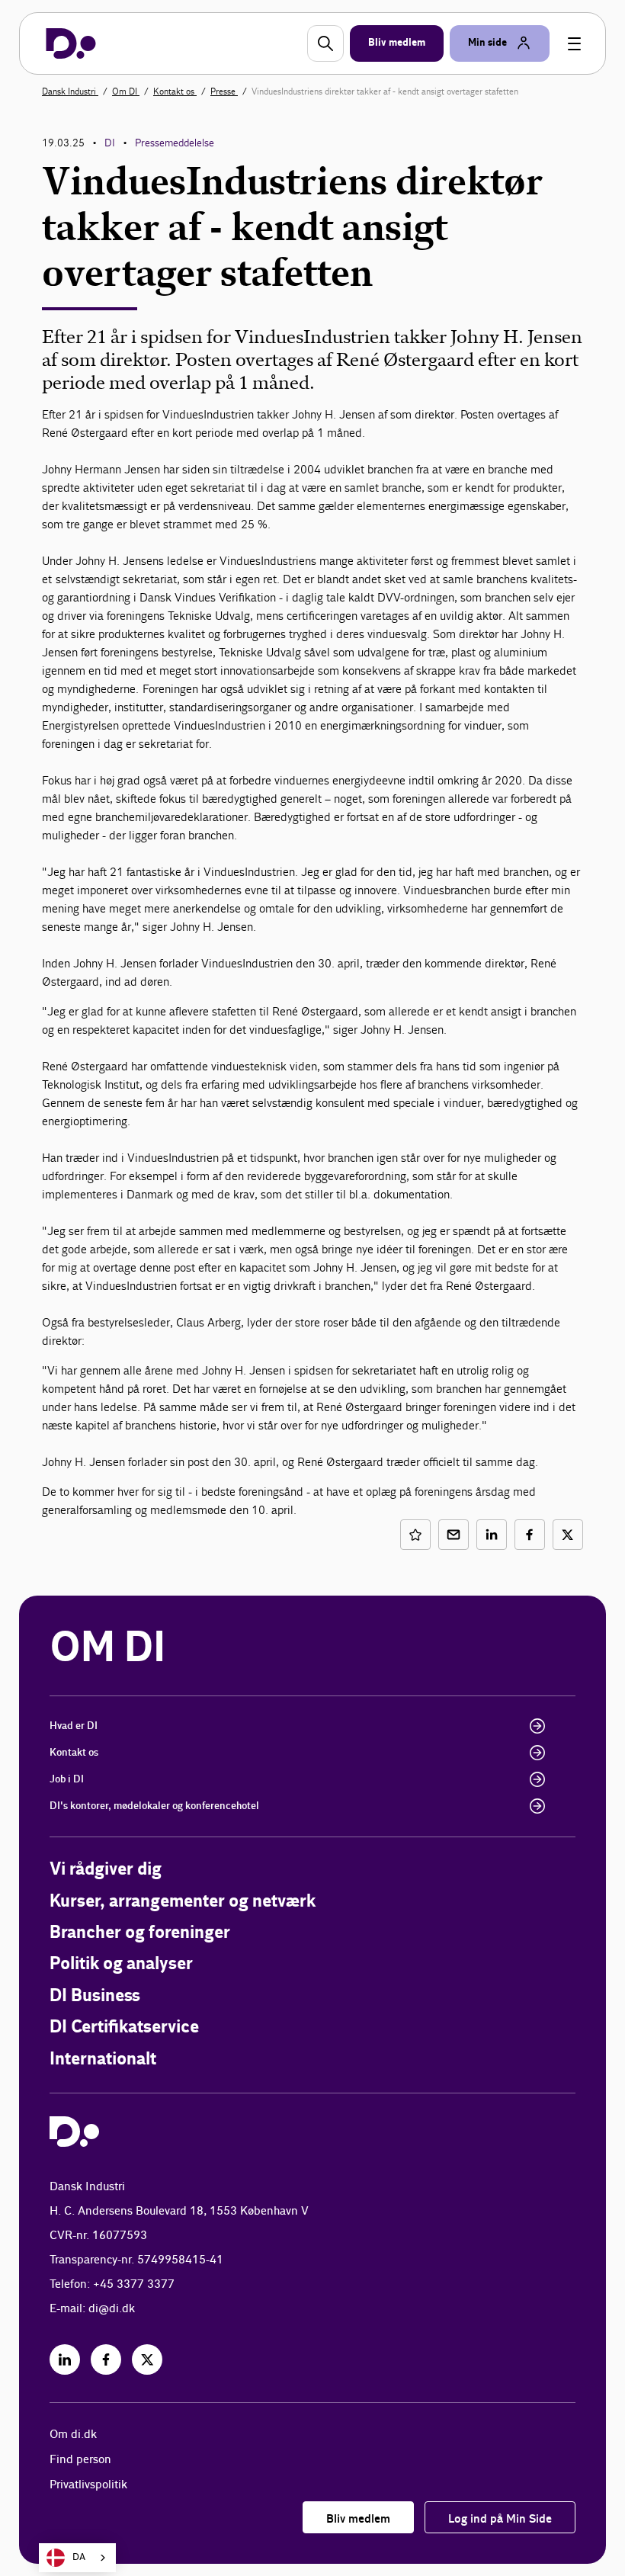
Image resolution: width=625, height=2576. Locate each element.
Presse (224, 91)
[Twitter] (147, 2359)
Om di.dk (73, 2435)
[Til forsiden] (71, 43)
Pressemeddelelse (175, 143)
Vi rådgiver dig (106, 1870)
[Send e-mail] (454, 1535)
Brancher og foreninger (140, 1933)
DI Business (95, 1996)
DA (79, 2557)
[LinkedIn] (65, 2359)
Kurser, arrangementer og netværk (183, 1902)
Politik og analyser (121, 1964)
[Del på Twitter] (568, 1535)
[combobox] (77, 2558)
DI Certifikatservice (124, 2027)
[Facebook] (106, 2359)
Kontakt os (175, 91)
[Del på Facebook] (530, 1535)
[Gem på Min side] (415, 1535)
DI (110, 143)
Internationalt (103, 2060)
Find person (80, 2460)
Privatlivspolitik (88, 2485)
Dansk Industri (70, 91)
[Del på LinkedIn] (492, 1535)
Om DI (126, 91)
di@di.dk (112, 2309)
